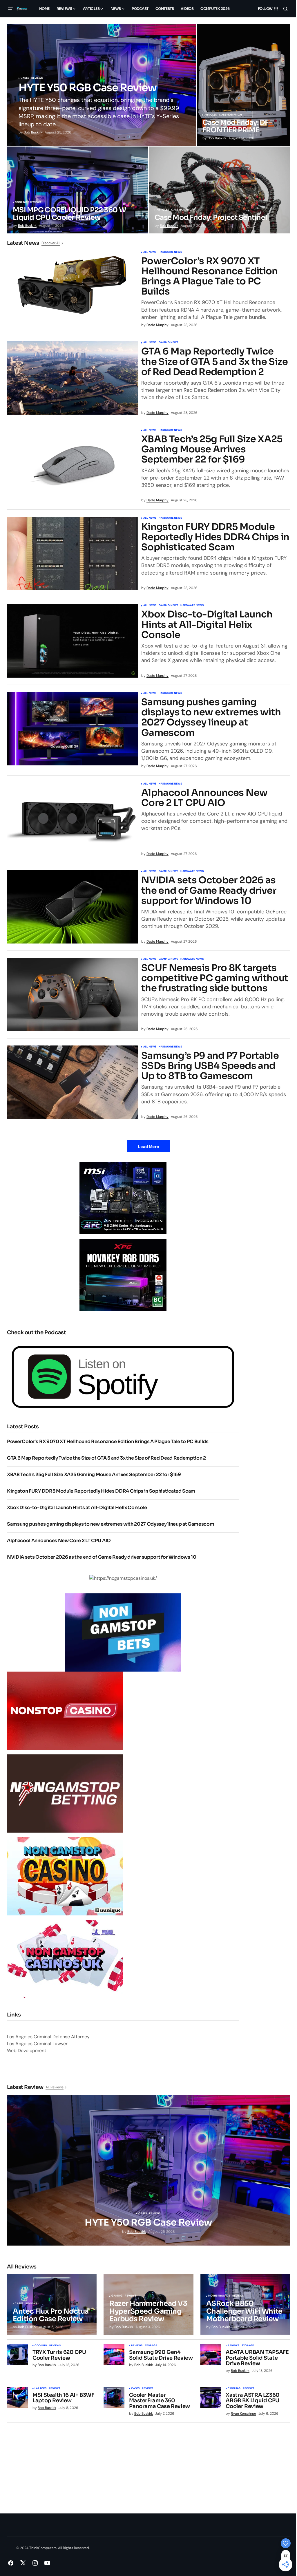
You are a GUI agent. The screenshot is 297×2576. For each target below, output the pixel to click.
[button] (10, 9)
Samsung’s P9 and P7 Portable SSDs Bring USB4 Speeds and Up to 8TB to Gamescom (210, 1066)
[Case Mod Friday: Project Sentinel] (219, 190)
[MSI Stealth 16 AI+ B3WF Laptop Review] (17, 2398)
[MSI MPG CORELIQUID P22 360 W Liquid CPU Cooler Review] (78, 190)
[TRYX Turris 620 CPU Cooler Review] (17, 2355)
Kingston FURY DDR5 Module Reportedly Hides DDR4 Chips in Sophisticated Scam (215, 537)
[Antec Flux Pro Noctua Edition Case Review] (52, 2304)
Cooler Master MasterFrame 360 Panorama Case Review (160, 2401)
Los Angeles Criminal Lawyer (37, 2044)
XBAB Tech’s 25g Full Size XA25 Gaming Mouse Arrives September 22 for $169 (212, 449)
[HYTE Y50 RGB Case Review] (102, 85)
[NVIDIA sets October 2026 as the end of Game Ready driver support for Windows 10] (72, 907)
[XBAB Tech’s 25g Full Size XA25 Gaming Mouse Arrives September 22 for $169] (72, 466)
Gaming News (168, 343)
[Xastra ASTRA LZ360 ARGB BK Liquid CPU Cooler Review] (211, 2398)
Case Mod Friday (231, 115)
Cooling (21, 202)
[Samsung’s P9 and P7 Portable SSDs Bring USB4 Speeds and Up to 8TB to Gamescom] (72, 1082)
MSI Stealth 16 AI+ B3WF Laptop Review (63, 2398)
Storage (151, 2346)
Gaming (117, 2296)
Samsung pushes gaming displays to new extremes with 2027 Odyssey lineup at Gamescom (211, 717)
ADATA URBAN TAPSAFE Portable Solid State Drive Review (257, 2358)
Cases (25, 78)
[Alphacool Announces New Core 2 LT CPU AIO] (72, 819)
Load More (148, 1147)
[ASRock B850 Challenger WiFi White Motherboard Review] (245, 2304)
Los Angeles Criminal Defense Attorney (48, 2037)
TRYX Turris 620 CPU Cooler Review (59, 2355)
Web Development (27, 2051)
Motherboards (219, 2296)
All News (150, 252)
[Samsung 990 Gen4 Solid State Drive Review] (114, 2355)
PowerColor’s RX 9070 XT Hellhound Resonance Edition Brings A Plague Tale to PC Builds (210, 276)
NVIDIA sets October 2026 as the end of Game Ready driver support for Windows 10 (209, 891)
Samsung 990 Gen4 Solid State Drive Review (161, 2355)
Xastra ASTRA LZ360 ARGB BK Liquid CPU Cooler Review (253, 2401)
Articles (211, 115)
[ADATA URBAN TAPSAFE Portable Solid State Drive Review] (211, 2355)
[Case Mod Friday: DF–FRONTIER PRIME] (243, 85)
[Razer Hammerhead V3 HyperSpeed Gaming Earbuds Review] (148, 2304)
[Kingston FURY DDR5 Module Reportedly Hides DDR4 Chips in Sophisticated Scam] (72, 553)
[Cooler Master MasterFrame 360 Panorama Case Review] (114, 2398)
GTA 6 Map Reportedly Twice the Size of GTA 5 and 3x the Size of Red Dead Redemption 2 (214, 362)
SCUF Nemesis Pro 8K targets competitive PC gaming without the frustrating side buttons (215, 978)
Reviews (37, 78)
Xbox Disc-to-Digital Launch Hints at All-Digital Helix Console (207, 625)
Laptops (40, 2389)
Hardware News (170, 252)
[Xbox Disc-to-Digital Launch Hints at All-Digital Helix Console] (72, 641)
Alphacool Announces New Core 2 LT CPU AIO (204, 798)
